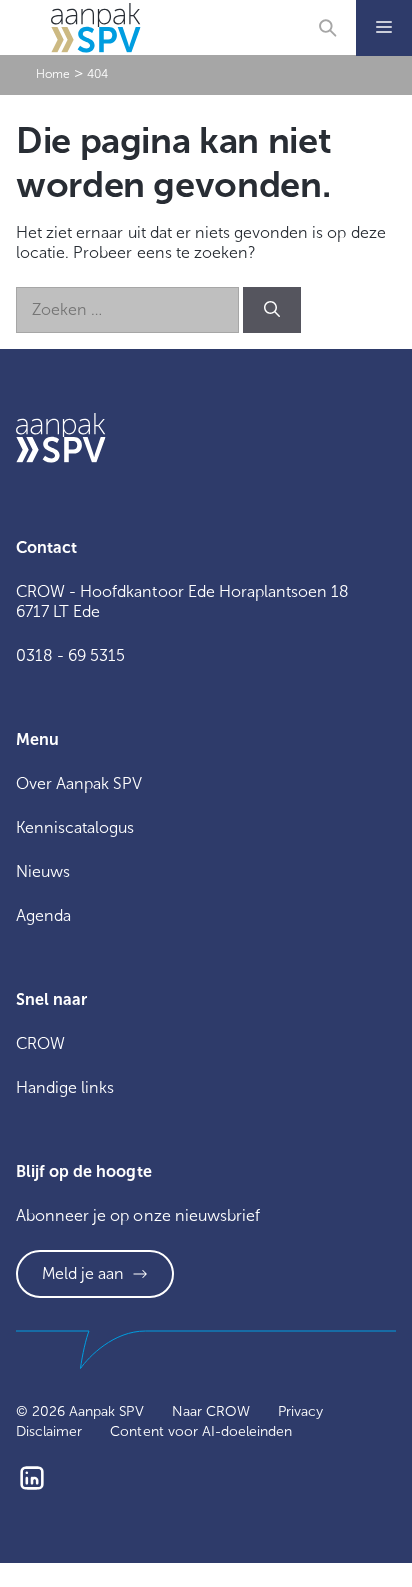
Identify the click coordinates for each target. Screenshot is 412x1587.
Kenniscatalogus (75, 827)
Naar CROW (211, 1411)
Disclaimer (49, 1431)
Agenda (43, 915)
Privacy (300, 1411)
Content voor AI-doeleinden (201, 1431)
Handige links (65, 1087)
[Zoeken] (272, 310)
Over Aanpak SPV (79, 783)
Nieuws (43, 871)
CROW (40, 1043)
